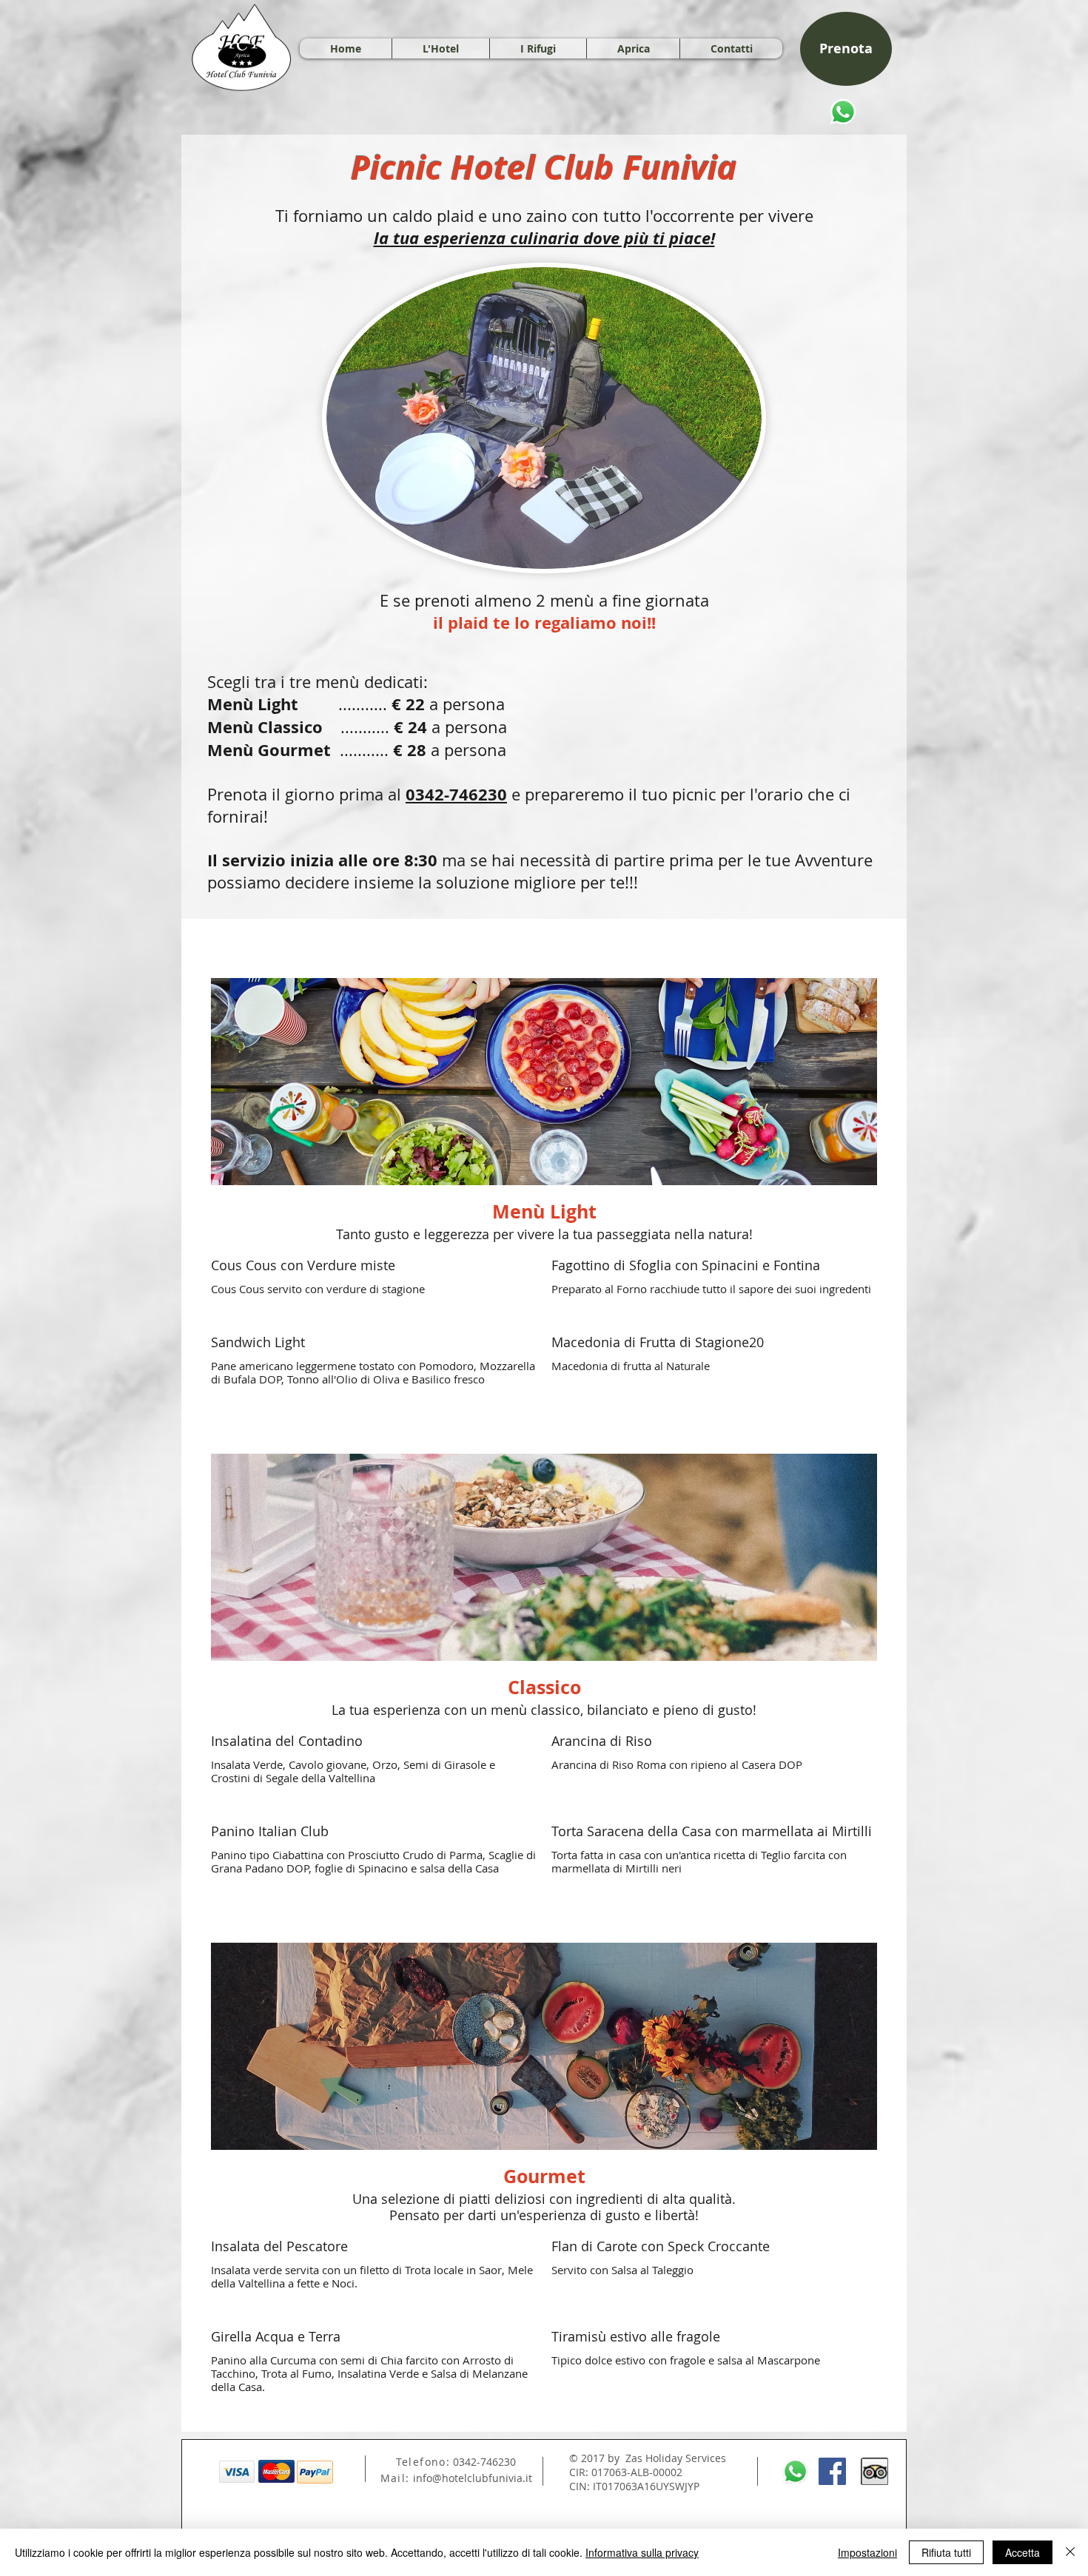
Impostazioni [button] (867, 2552)
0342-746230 (456, 794)
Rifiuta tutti (946, 2552)
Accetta (1022, 2552)
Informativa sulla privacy (642, 2552)
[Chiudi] (1070, 2552)
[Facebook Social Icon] (832, 2471)
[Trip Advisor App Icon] (874, 2471)
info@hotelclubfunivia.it (473, 2478)
